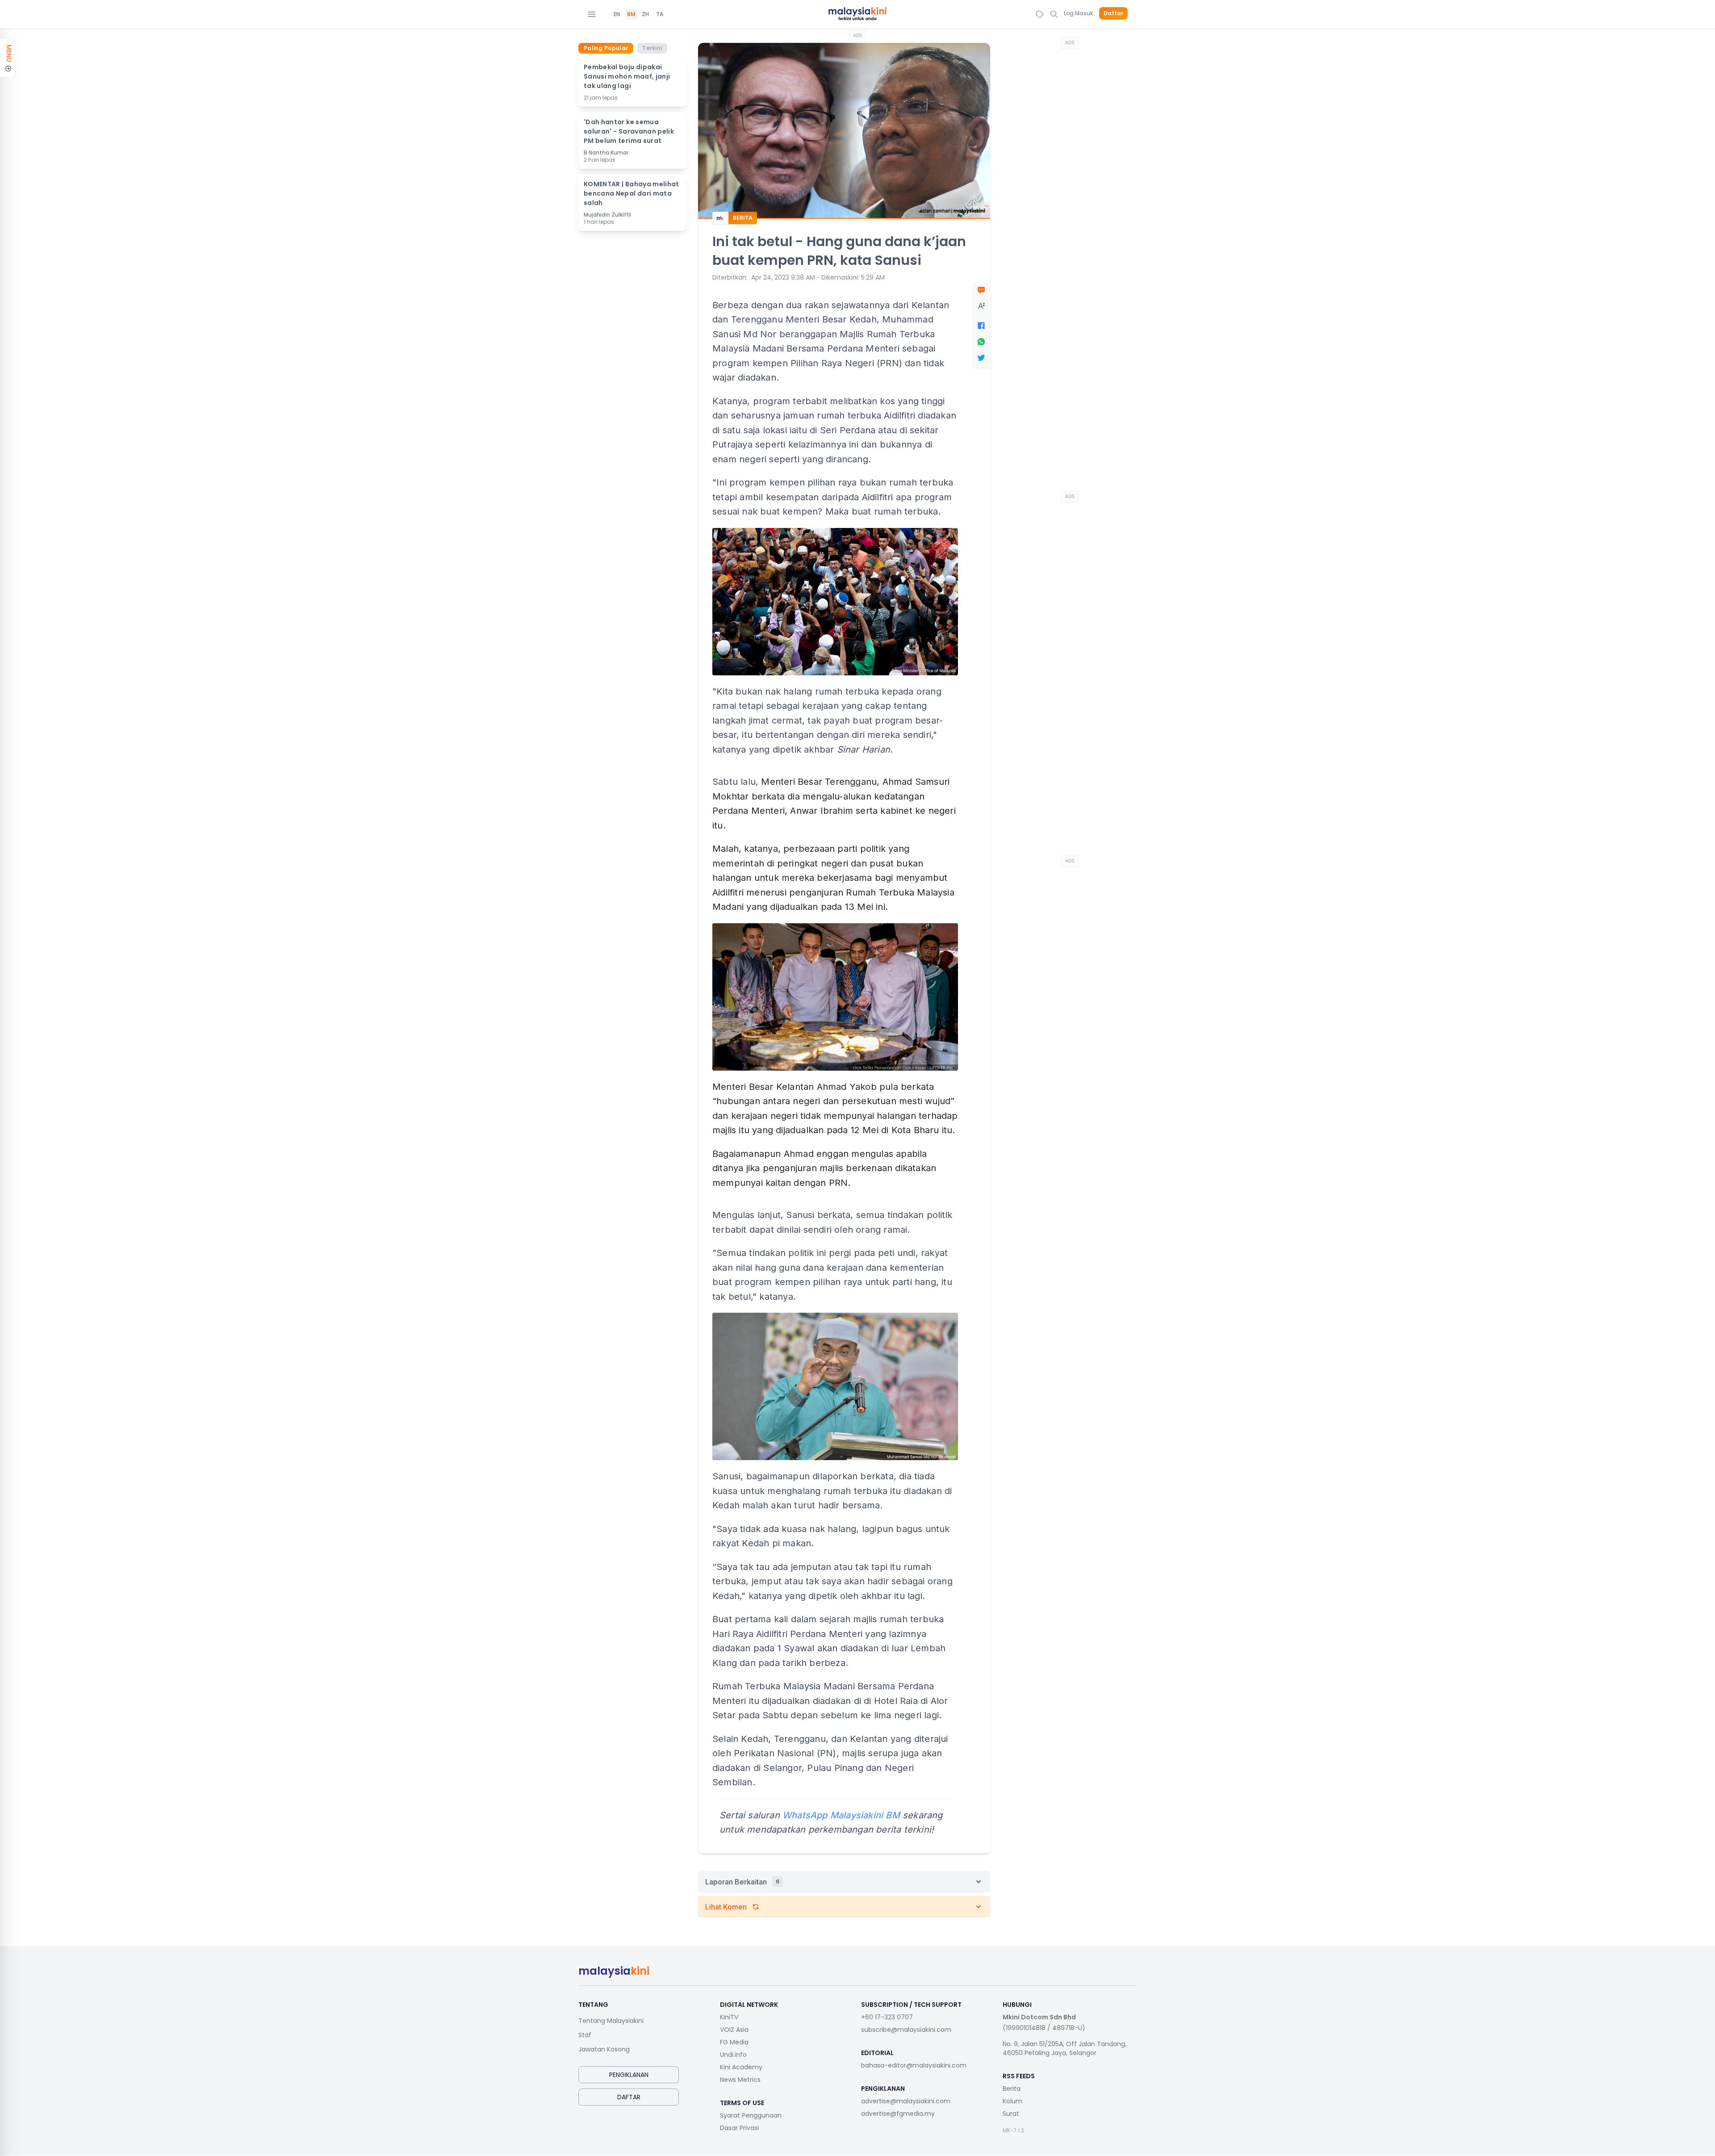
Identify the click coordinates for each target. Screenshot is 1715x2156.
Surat (1011, 2114)
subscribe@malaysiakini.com (906, 2030)
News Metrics (740, 2080)
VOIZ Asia (734, 2030)
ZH (645, 14)
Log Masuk (1078, 13)
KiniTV (729, 2017)
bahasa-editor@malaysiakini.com (914, 2065)
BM (631, 14)
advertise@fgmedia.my (898, 2114)
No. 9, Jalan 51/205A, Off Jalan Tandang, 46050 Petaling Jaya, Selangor (1065, 2048)
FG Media (734, 2042)
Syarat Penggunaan (751, 2115)
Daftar (1113, 13)
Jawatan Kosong (604, 2049)
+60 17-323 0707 (887, 2017)
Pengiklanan (629, 2075)
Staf (585, 2035)
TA (660, 14)
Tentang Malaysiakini (611, 2021)
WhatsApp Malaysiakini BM (841, 1815)
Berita (1012, 2089)
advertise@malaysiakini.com (906, 2101)
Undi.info (733, 2055)
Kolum (1012, 2101)
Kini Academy (741, 2067)
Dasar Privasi (739, 2128)
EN (617, 14)
